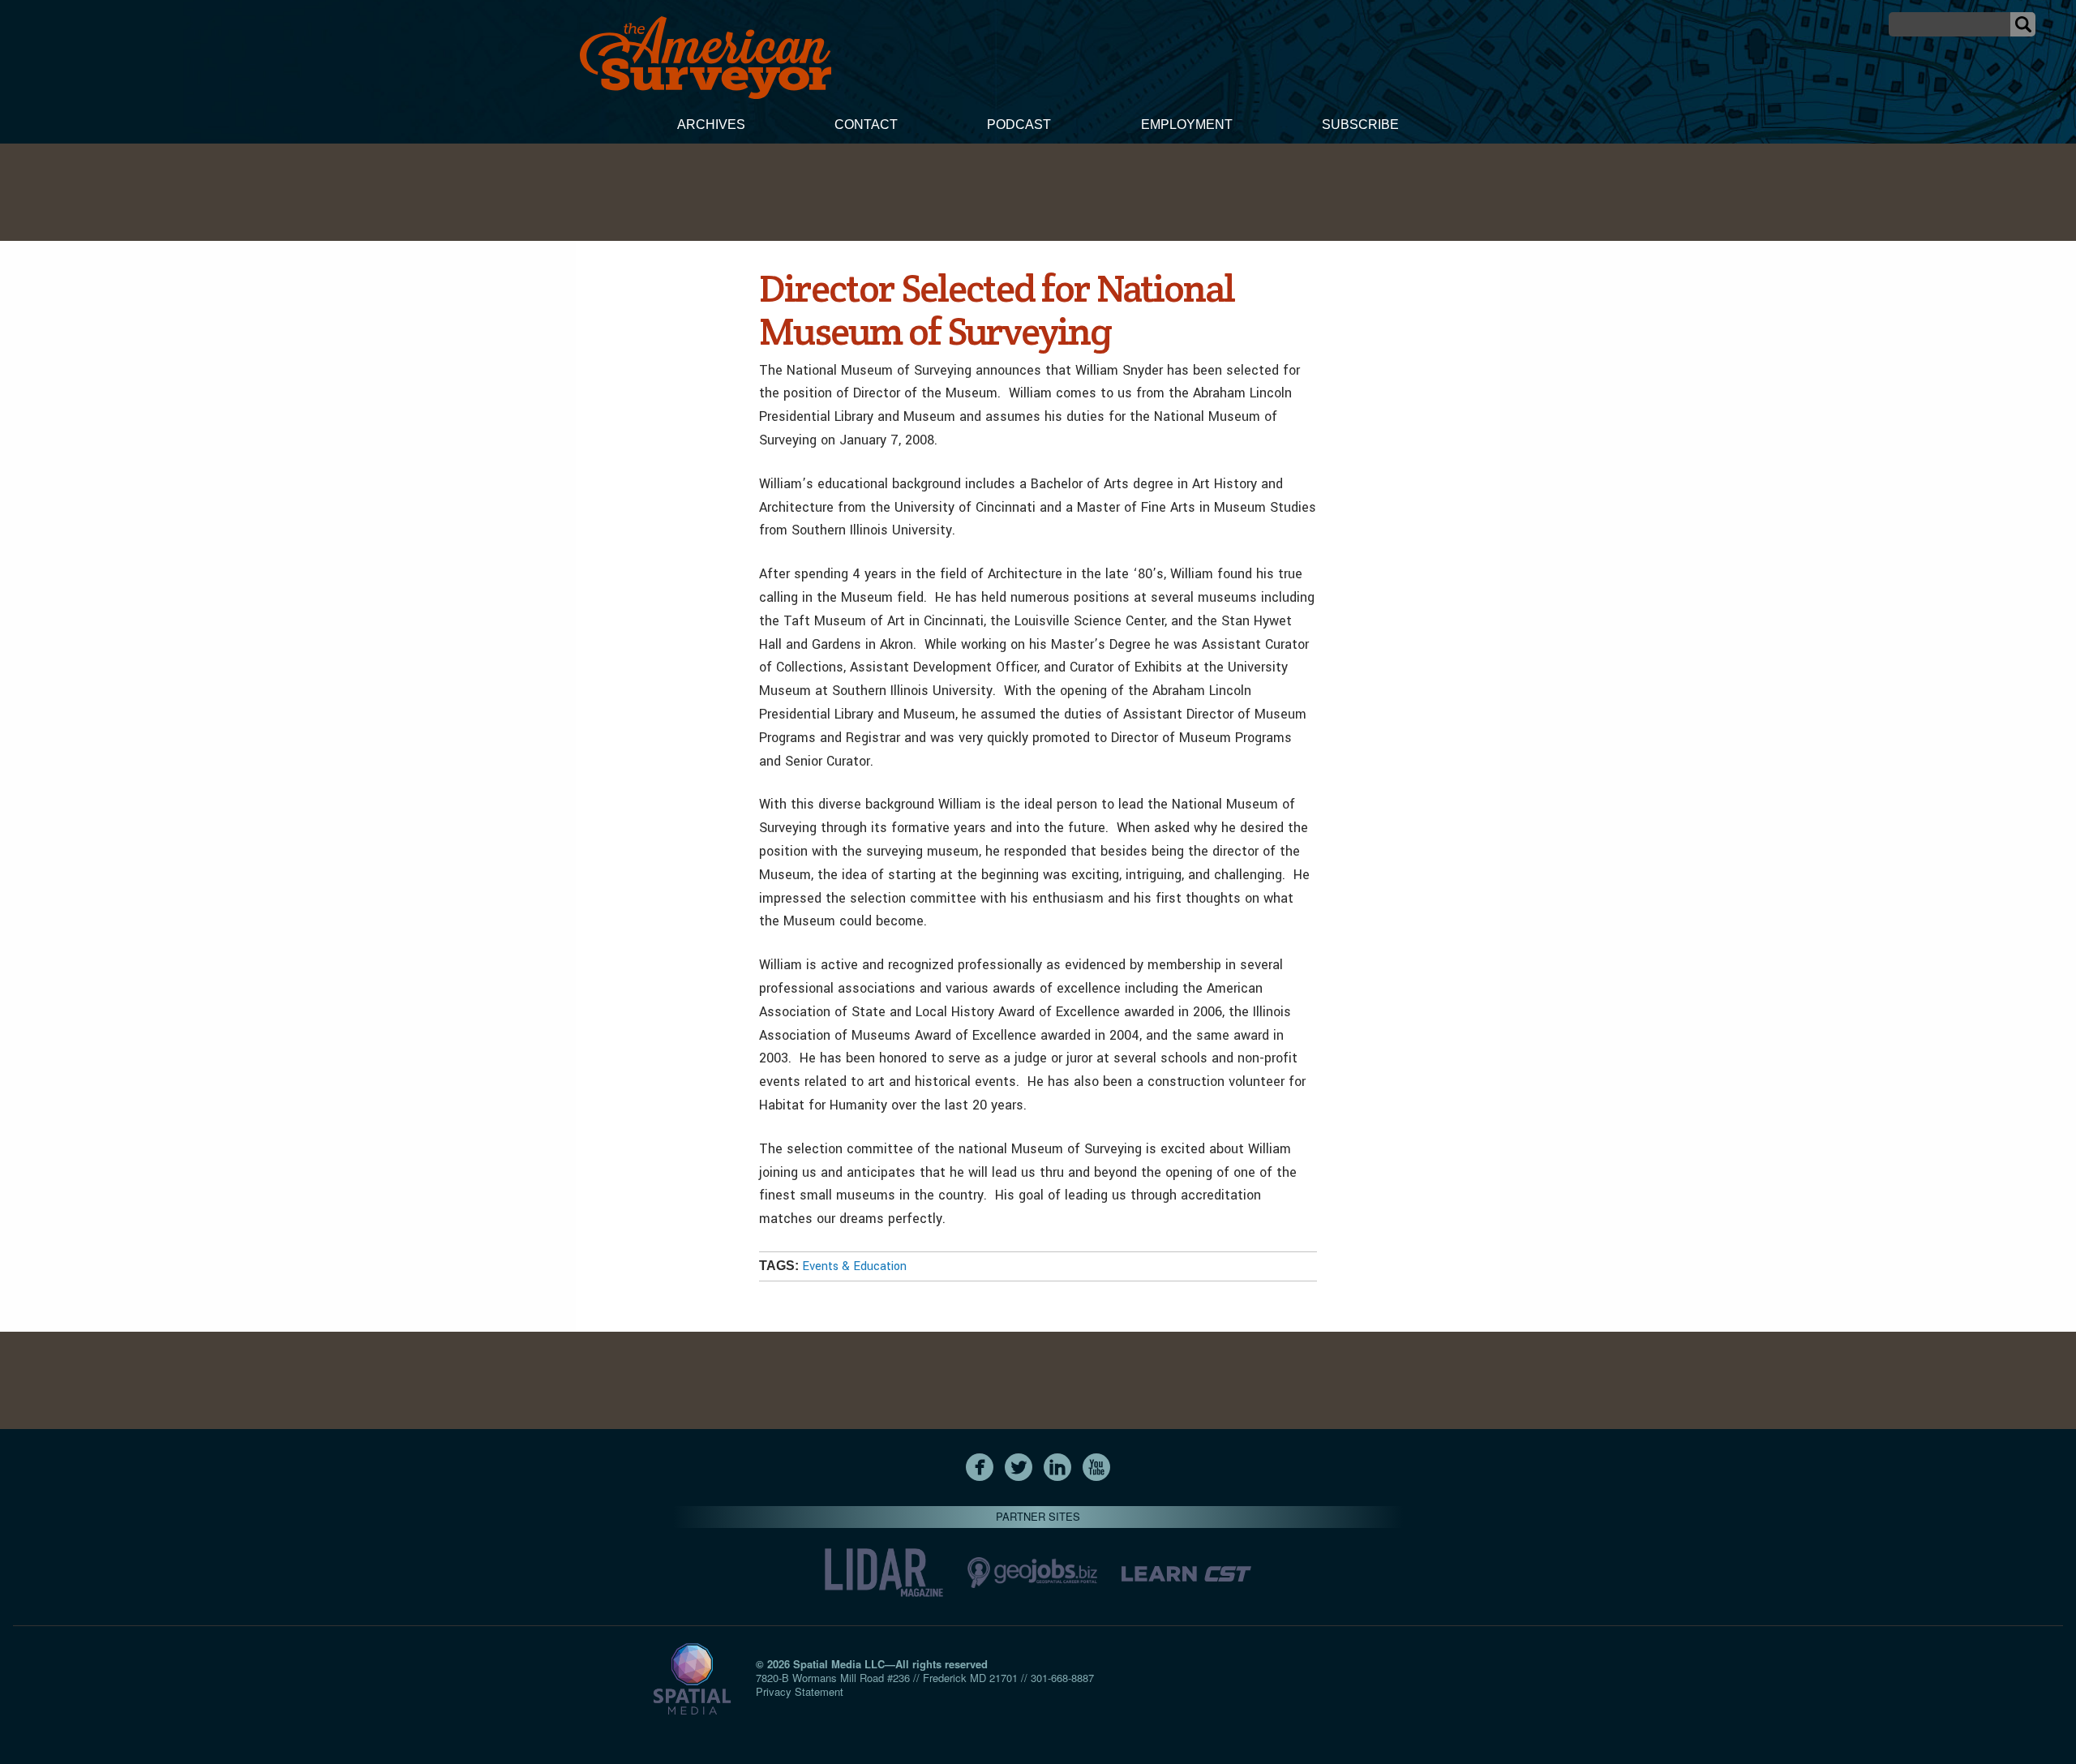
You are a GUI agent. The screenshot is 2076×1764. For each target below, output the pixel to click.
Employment (1187, 124)
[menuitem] (711, 127)
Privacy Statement (800, 1691)
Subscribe (1360, 124)
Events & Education (854, 1266)
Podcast (1019, 124)
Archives (711, 124)
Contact (866, 124)
